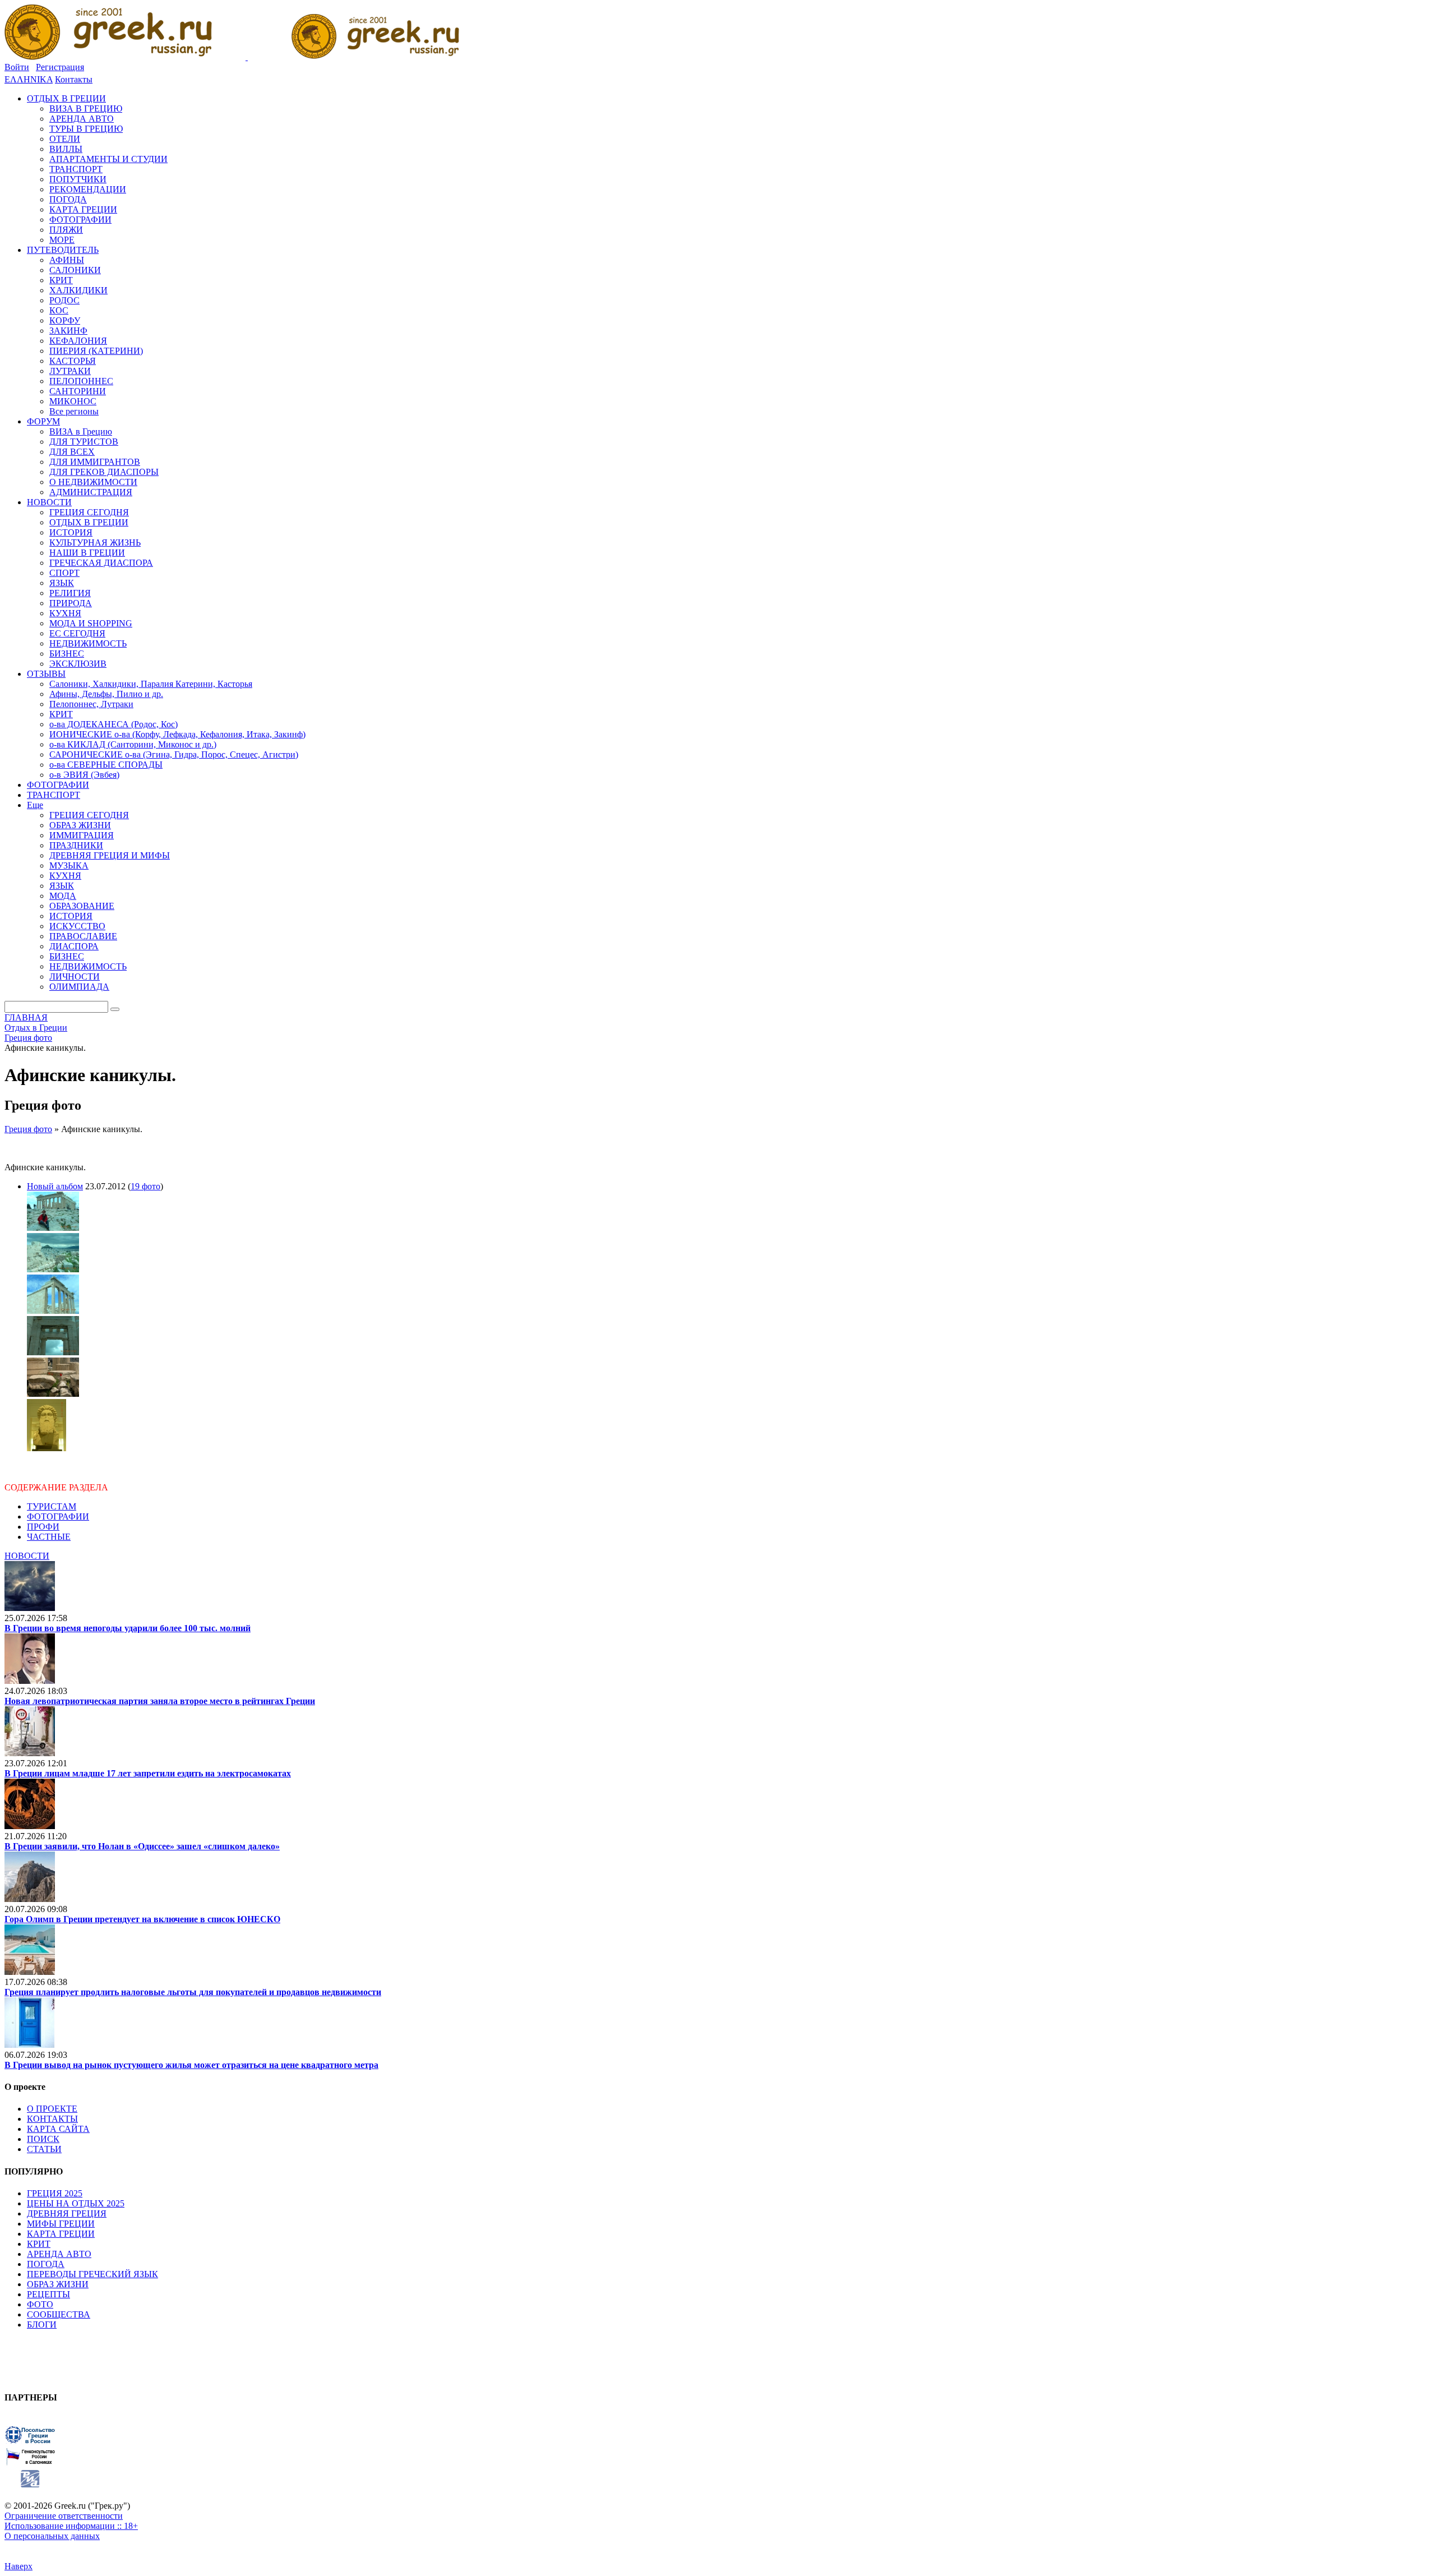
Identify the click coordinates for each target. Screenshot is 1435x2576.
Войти (17, 67)
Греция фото (28, 1129)
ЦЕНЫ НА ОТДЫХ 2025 (76, 2203)
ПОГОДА (46, 2264)
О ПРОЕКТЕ (52, 2109)
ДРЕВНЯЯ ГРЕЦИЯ (67, 2213)
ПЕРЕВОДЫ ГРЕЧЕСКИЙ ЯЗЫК (92, 2274)
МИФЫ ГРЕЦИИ (61, 2224)
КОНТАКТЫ (52, 2119)
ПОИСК (43, 2139)
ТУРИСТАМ (52, 1506)
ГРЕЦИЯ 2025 (55, 2193)
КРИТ (39, 2244)
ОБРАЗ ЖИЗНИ (58, 2284)
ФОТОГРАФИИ (58, 1516)
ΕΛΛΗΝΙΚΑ (29, 79)
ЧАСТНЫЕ (49, 1537)
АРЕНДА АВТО (59, 2254)
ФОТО (40, 2304)
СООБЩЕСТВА (59, 2314)
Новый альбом (55, 1186)
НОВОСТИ (27, 1556)
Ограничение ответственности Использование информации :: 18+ (71, 2521)
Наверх (18, 2566)
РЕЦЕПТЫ (48, 2294)
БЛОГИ (42, 2325)
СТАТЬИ (44, 2149)
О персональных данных (52, 2536)
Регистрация (60, 67)
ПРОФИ (43, 1527)
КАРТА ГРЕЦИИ (61, 2234)
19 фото (145, 1186)
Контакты (74, 79)
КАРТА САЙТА (58, 2129)
